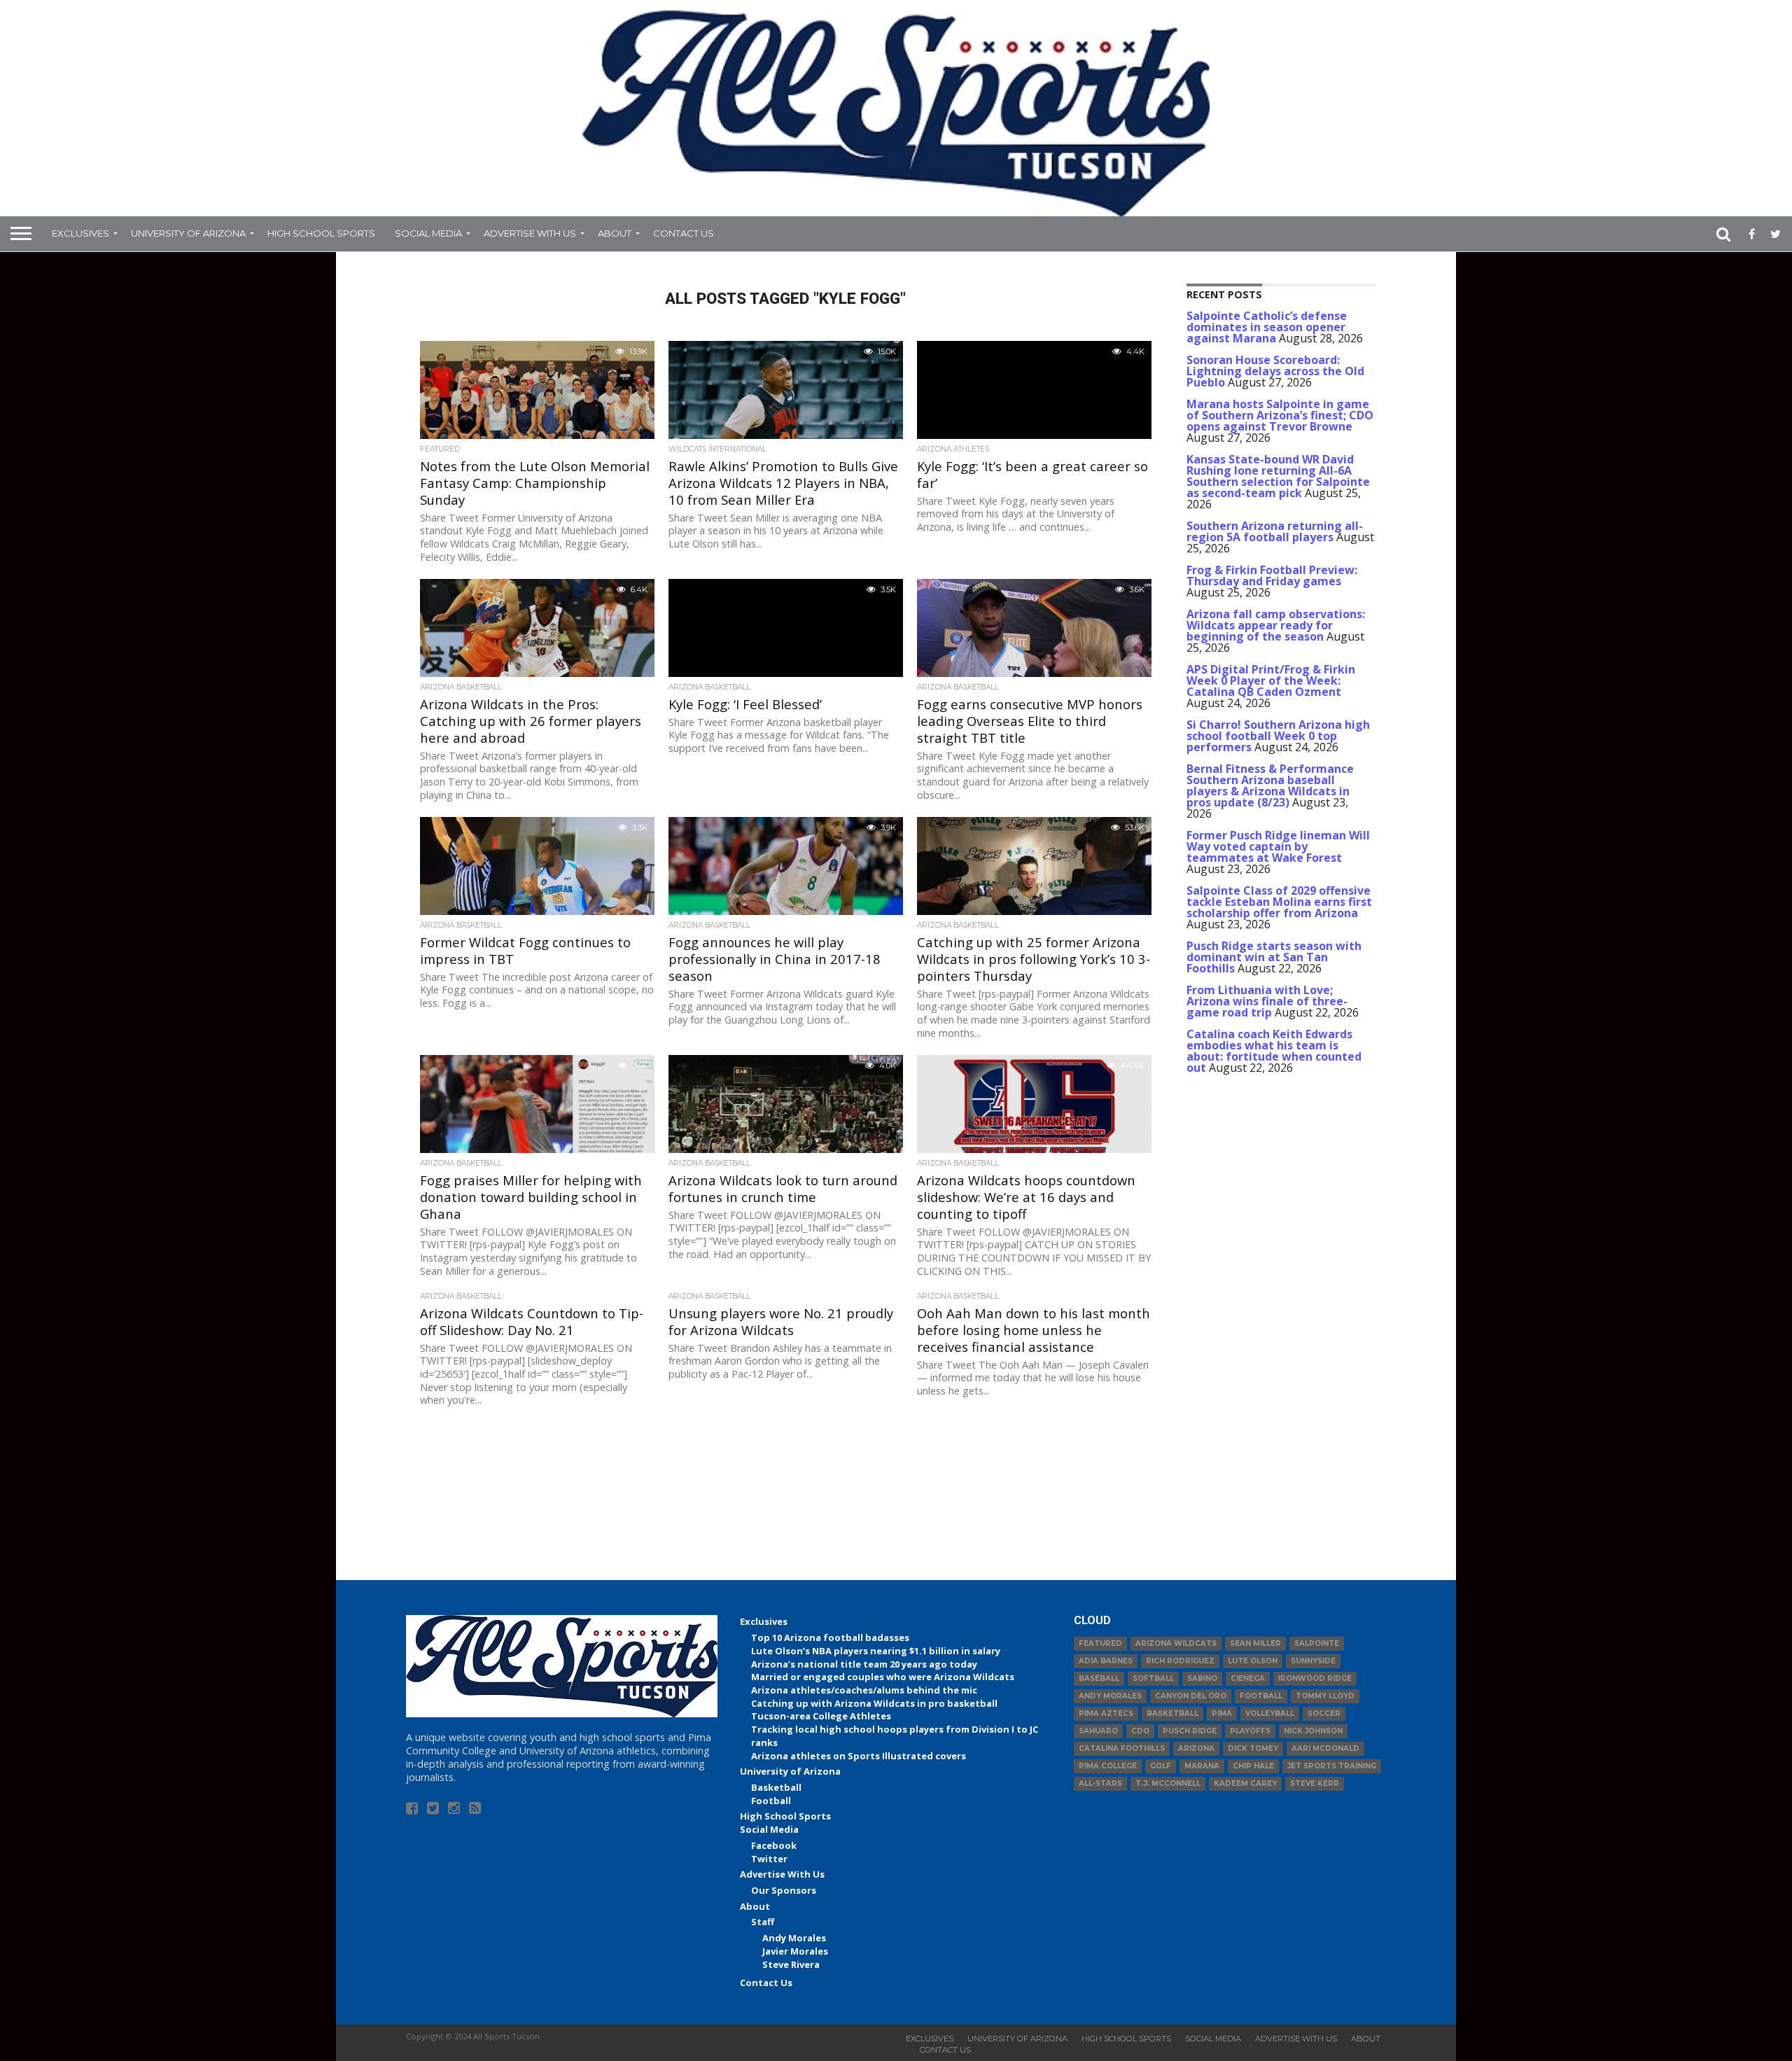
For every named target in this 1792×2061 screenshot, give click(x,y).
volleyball (1270, 1713)
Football (771, 1801)
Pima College (1108, 1766)
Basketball (776, 1787)
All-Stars (1100, 1783)
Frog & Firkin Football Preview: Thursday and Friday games (1272, 575)
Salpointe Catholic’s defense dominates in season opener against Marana (1267, 327)
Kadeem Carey (1245, 1783)
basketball (1172, 1713)
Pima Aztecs (1106, 1713)
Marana (1202, 1766)
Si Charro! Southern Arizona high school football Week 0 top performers (1278, 736)
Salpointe (1317, 1643)
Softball (1153, 1678)
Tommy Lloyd (1325, 1696)
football (1261, 1696)
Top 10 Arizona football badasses (830, 1637)
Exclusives (80, 233)
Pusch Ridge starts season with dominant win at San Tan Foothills (1274, 957)
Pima (1222, 1713)
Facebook (774, 1845)
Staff (763, 1922)
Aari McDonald (1325, 1748)
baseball (1099, 1678)
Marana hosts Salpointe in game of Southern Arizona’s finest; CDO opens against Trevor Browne (1280, 415)
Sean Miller (1255, 1643)
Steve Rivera (791, 1964)
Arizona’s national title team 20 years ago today (864, 1664)
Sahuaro (1098, 1731)
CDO (1140, 1731)
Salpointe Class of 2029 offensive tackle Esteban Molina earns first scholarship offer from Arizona (1279, 902)
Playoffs (1250, 1731)
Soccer (1324, 1713)
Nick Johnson (1313, 1731)
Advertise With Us (530, 233)
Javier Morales (795, 1951)
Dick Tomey (1253, 1748)
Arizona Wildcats (1176, 1643)
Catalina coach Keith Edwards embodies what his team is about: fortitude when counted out (1274, 1051)
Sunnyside (1313, 1661)
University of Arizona (188, 233)
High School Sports (321, 233)
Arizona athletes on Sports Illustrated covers (859, 1756)
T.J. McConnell (1168, 1783)
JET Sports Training (1332, 1766)
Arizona (1196, 1748)
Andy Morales (794, 1938)
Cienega (1248, 1678)
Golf (1161, 1766)
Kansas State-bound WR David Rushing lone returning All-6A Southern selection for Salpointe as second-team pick (1278, 476)
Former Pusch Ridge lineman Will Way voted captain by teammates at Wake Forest (1278, 846)
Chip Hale (1253, 1766)
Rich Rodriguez (1180, 1661)
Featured (1100, 1643)
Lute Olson (1253, 1661)
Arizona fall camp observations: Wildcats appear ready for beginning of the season (1276, 625)
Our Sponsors (784, 1890)
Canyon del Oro (1191, 1696)
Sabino (1202, 1678)
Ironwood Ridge (1315, 1678)
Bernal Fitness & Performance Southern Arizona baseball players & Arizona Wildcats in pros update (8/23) (1270, 785)
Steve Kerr (1315, 1783)
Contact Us (684, 233)
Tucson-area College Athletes (821, 1716)
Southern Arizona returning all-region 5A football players (1275, 531)
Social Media (428, 233)
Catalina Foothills (1122, 1748)
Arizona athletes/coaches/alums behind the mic (864, 1690)
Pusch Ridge (1190, 1731)
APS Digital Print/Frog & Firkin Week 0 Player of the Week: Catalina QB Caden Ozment (1271, 680)
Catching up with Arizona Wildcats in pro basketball (874, 1703)
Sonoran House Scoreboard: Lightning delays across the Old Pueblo (1275, 371)
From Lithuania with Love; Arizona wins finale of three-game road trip (1267, 1001)
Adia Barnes (1106, 1661)
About (615, 233)
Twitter (769, 1859)
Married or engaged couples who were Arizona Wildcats (883, 1677)
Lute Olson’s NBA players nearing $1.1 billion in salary (876, 1651)
